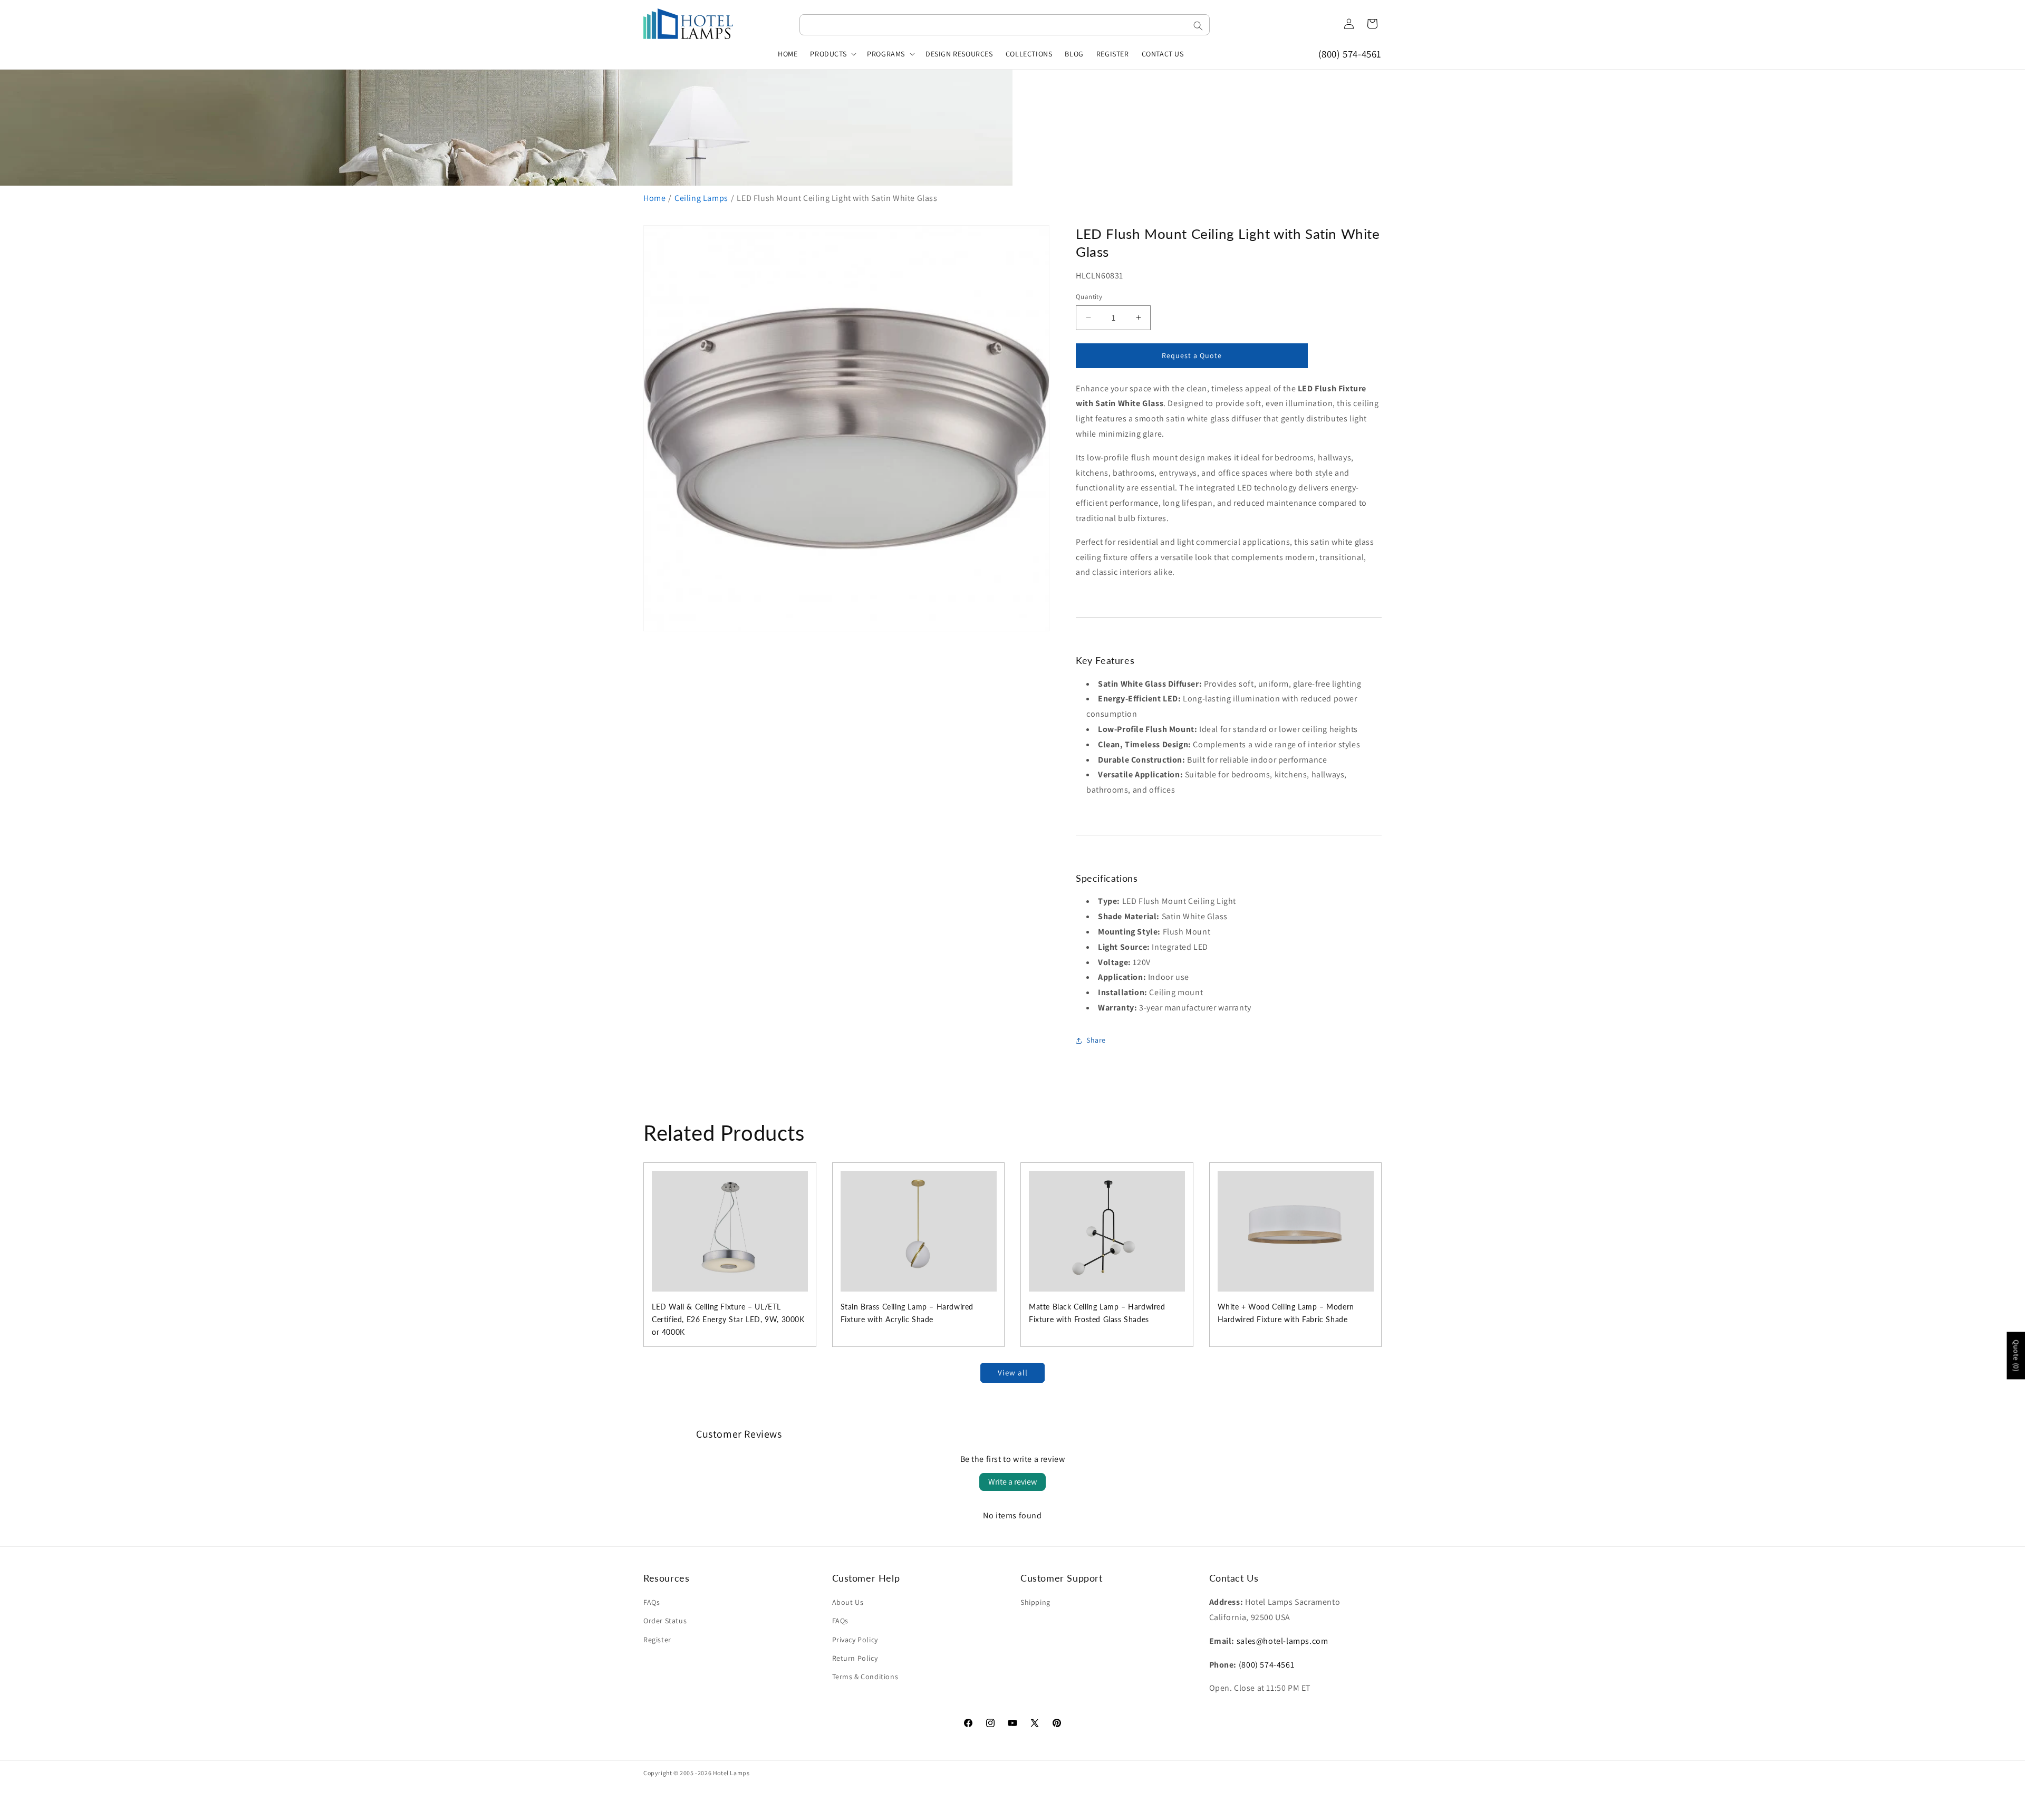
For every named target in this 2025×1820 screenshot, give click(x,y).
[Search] (1198, 26)
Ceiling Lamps (701, 198)
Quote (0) (2016, 1355)
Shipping (1035, 1602)
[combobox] (1005, 25)
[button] (832, 54)
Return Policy (855, 1658)
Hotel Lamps (731, 1773)
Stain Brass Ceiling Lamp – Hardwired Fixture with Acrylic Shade (907, 1313)
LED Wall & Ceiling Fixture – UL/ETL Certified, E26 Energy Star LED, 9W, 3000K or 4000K (728, 1319)
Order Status (665, 1621)
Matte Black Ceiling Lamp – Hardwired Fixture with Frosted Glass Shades (1097, 1313)
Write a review (1012, 1482)
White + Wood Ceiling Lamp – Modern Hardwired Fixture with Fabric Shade (1286, 1313)
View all (1013, 1373)
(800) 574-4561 (1350, 54)
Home (654, 198)
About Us (848, 1602)
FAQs (652, 1602)
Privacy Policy (855, 1640)
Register (657, 1640)
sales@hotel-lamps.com (1282, 1641)
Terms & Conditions (865, 1677)
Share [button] (1096, 1040)
